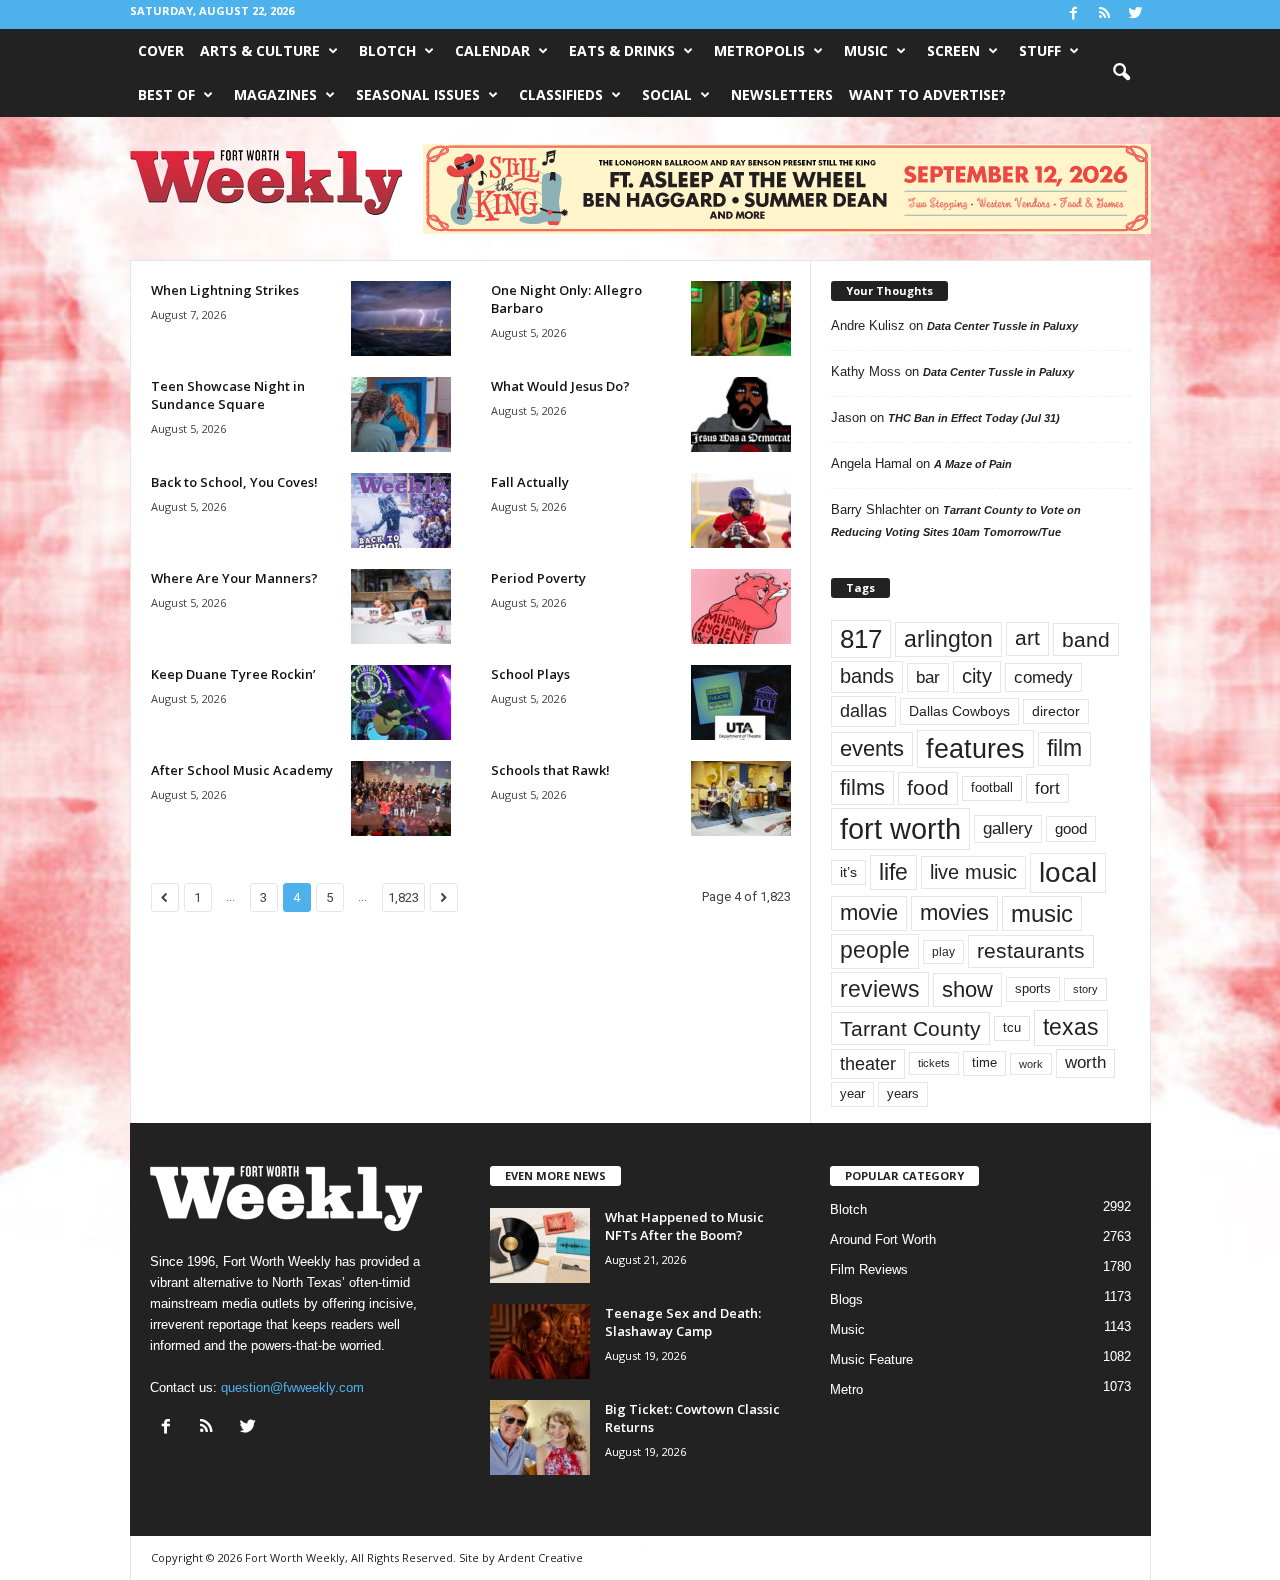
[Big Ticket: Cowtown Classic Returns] (540, 1437)
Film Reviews (869, 1269)
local (1068, 872)
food (928, 788)
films (862, 787)
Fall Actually (530, 482)
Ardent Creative (540, 1557)
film (1064, 748)
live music (973, 871)
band (1086, 639)
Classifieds (561, 94)
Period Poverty (538, 578)
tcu (1012, 1027)
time (984, 1062)
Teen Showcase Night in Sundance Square (228, 395)
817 (861, 639)
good (1071, 829)
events (872, 748)
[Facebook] (1074, 14)
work (1031, 1064)
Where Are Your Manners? (234, 578)
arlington (948, 639)
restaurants (1031, 951)
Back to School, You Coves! (234, 482)
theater (868, 1063)
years (903, 1093)
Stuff (1040, 50)
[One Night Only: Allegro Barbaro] (741, 318)
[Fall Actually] (741, 510)
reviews (880, 989)
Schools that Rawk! (550, 770)
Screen (953, 50)
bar (928, 677)
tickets (934, 1063)
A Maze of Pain (973, 464)
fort (1047, 788)
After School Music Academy (242, 770)
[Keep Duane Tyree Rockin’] (401, 702)
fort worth (900, 828)
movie (869, 912)
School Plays (530, 674)
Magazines (275, 94)
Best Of (166, 94)
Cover (161, 50)
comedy (1043, 677)
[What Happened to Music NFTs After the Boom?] (540, 1245)
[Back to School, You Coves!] (401, 510)
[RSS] (1105, 14)
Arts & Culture (260, 50)
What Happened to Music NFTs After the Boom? (684, 1226)
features (975, 749)
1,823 (403, 897)
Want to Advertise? (927, 94)
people (875, 950)
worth (1085, 1062)
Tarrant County (910, 1028)
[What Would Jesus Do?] (741, 414)
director (1056, 711)
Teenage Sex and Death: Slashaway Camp (683, 1322)
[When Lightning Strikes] (401, 318)
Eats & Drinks (622, 50)
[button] (1121, 73)
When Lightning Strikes (225, 290)
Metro (846, 1389)
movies (954, 912)
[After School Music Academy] (401, 798)
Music (866, 50)
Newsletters (782, 94)
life (893, 872)
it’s (848, 872)
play (943, 952)
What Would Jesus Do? (560, 386)
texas (1071, 1027)
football (992, 787)
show (967, 989)
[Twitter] (1136, 14)
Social (667, 94)
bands (867, 676)
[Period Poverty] (741, 606)
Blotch (387, 50)
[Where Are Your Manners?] (401, 606)
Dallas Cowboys (959, 711)
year (852, 1094)
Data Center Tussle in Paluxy (1002, 326)
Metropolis (759, 50)
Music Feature (871, 1359)
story (1085, 989)
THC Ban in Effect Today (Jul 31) (974, 418)
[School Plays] (741, 702)
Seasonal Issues (418, 94)
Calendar (492, 50)
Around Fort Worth (883, 1239)
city (977, 676)
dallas (863, 710)
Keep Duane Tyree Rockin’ (233, 674)
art (1027, 638)
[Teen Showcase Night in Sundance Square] (401, 414)
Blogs (846, 1299)
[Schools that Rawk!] (741, 798)
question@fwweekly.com (292, 1387)
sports (1033, 989)
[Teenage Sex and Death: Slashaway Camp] (540, 1341)
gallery (1008, 828)
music (1042, 913)
